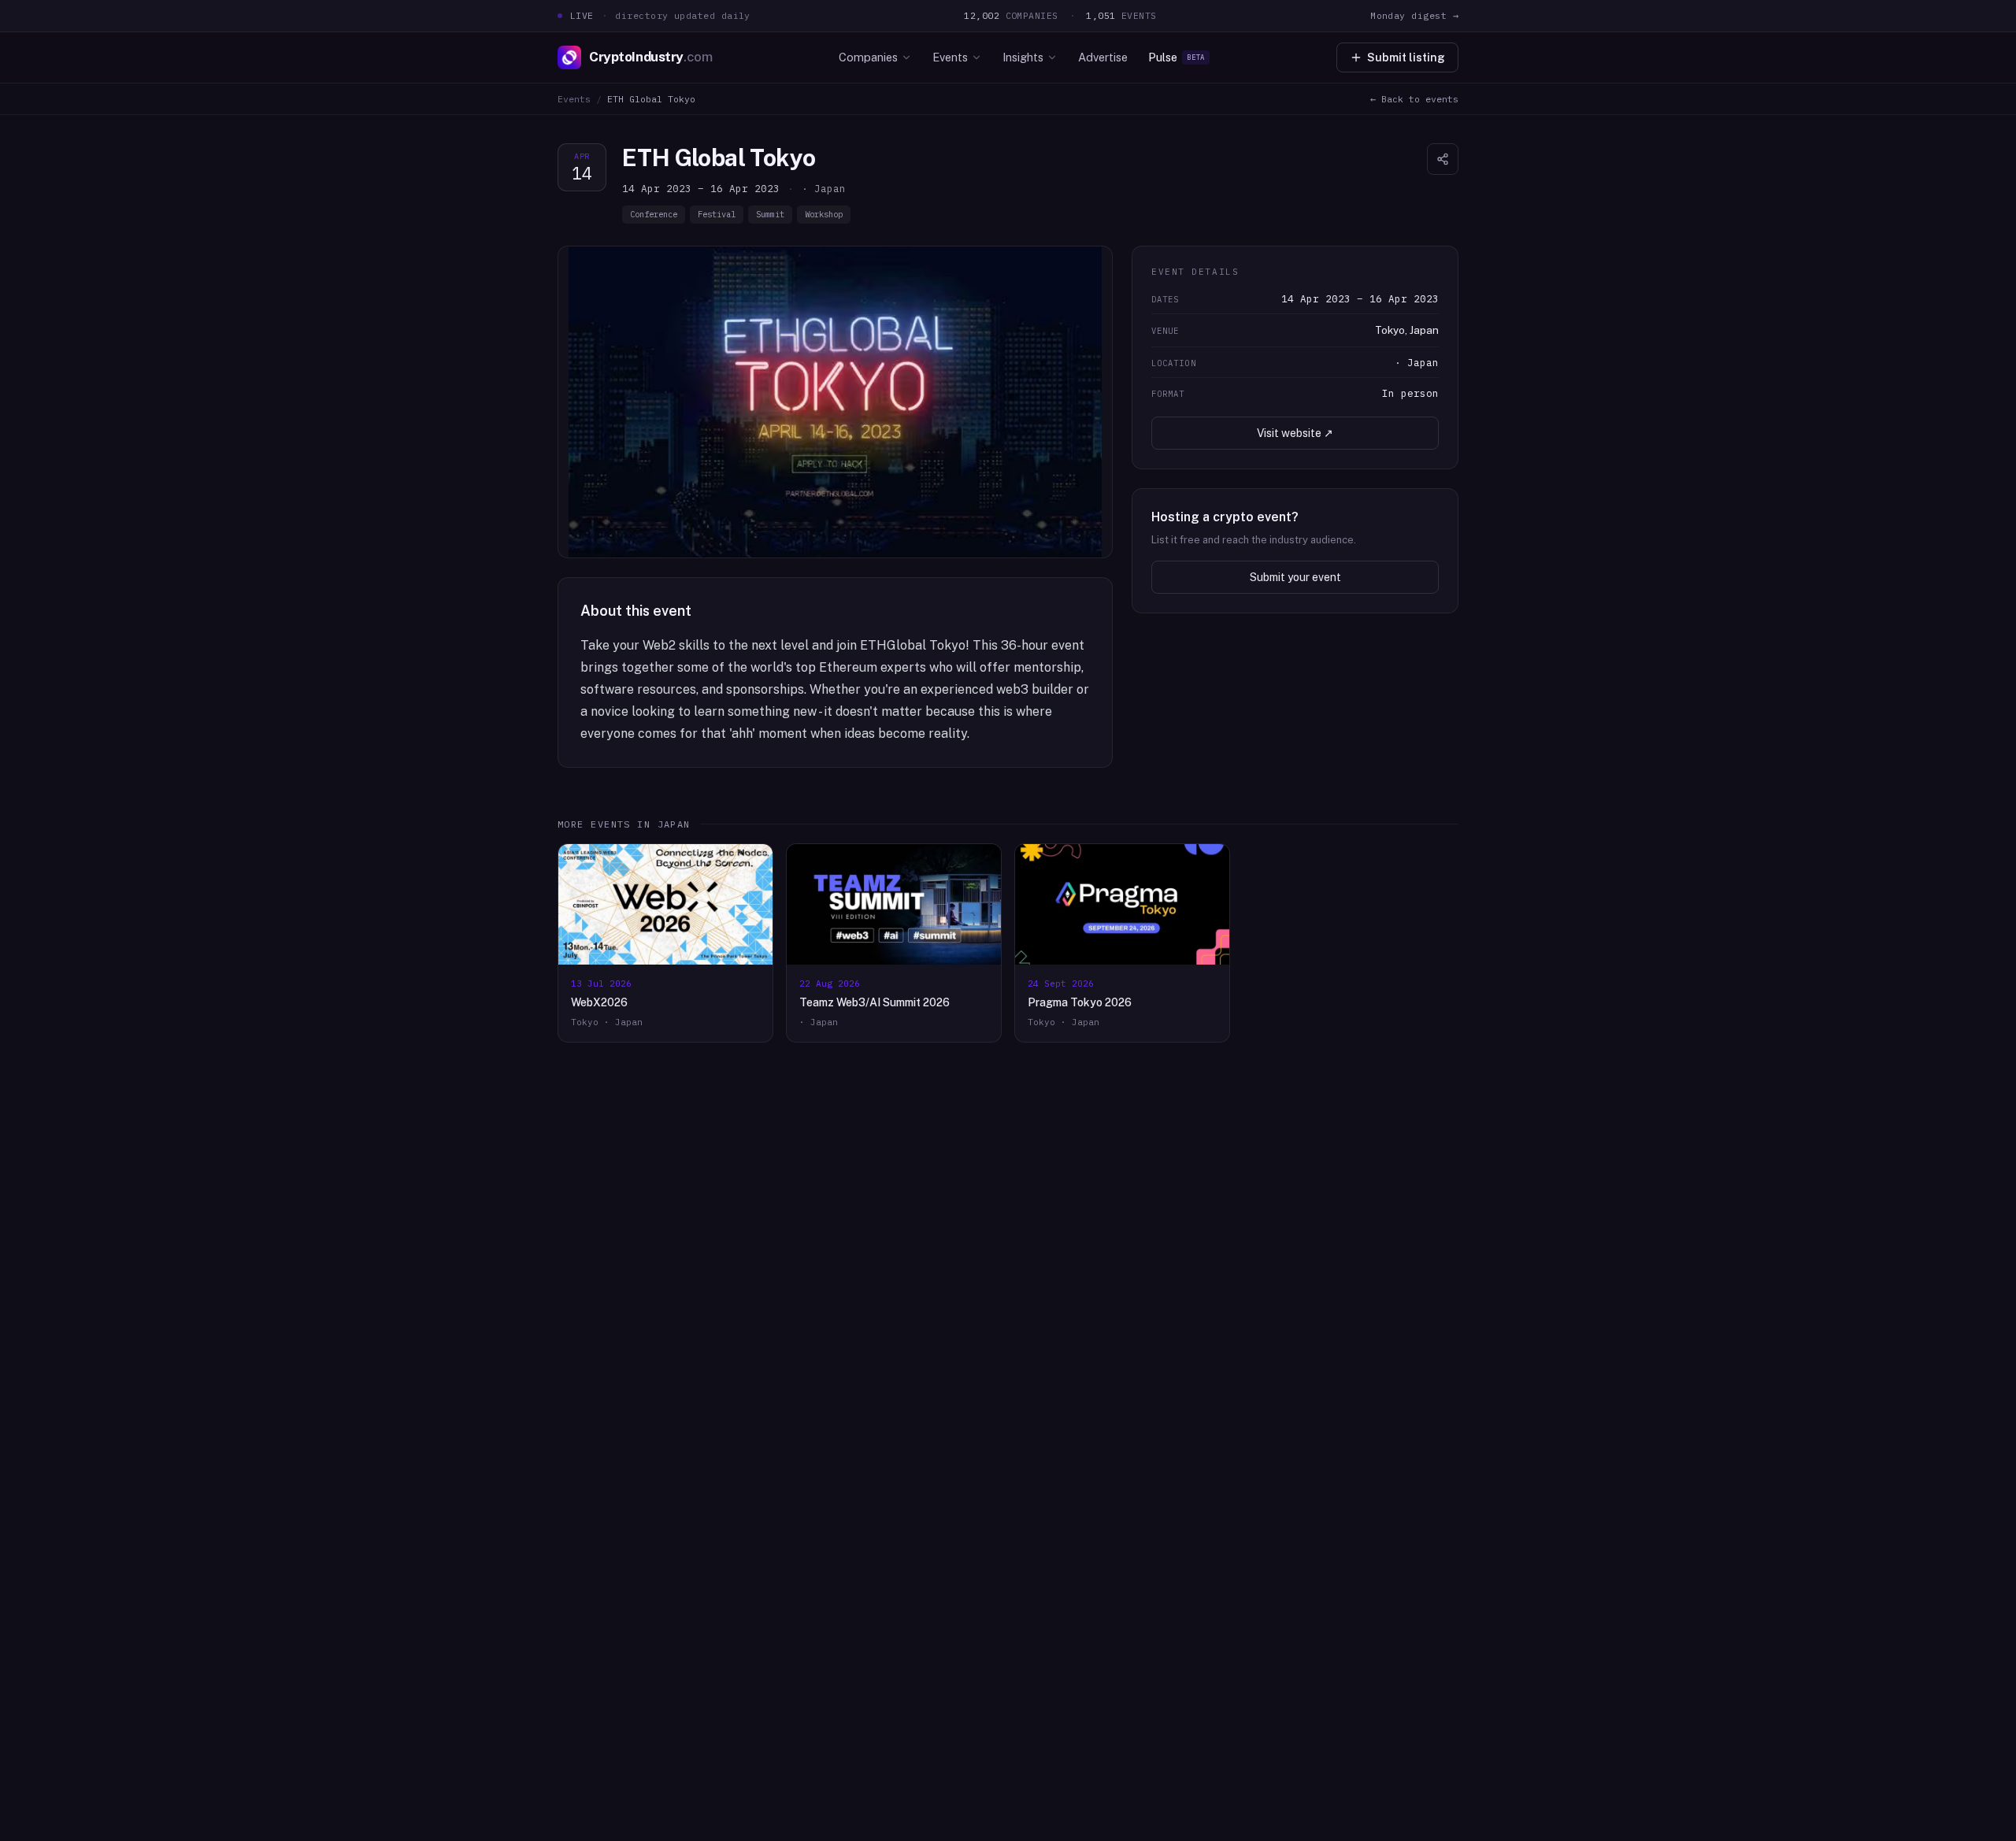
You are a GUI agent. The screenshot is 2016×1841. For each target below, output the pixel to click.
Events (950, 57)
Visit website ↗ (1295, 433)
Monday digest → (1414, 15)
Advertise (1103, 57)
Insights (1023, 57)
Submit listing (1406, 57)
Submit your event (1295, 577)
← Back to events (1414, 99)
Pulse (1177, 57)
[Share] (1443, 159)
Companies (868, 57)
